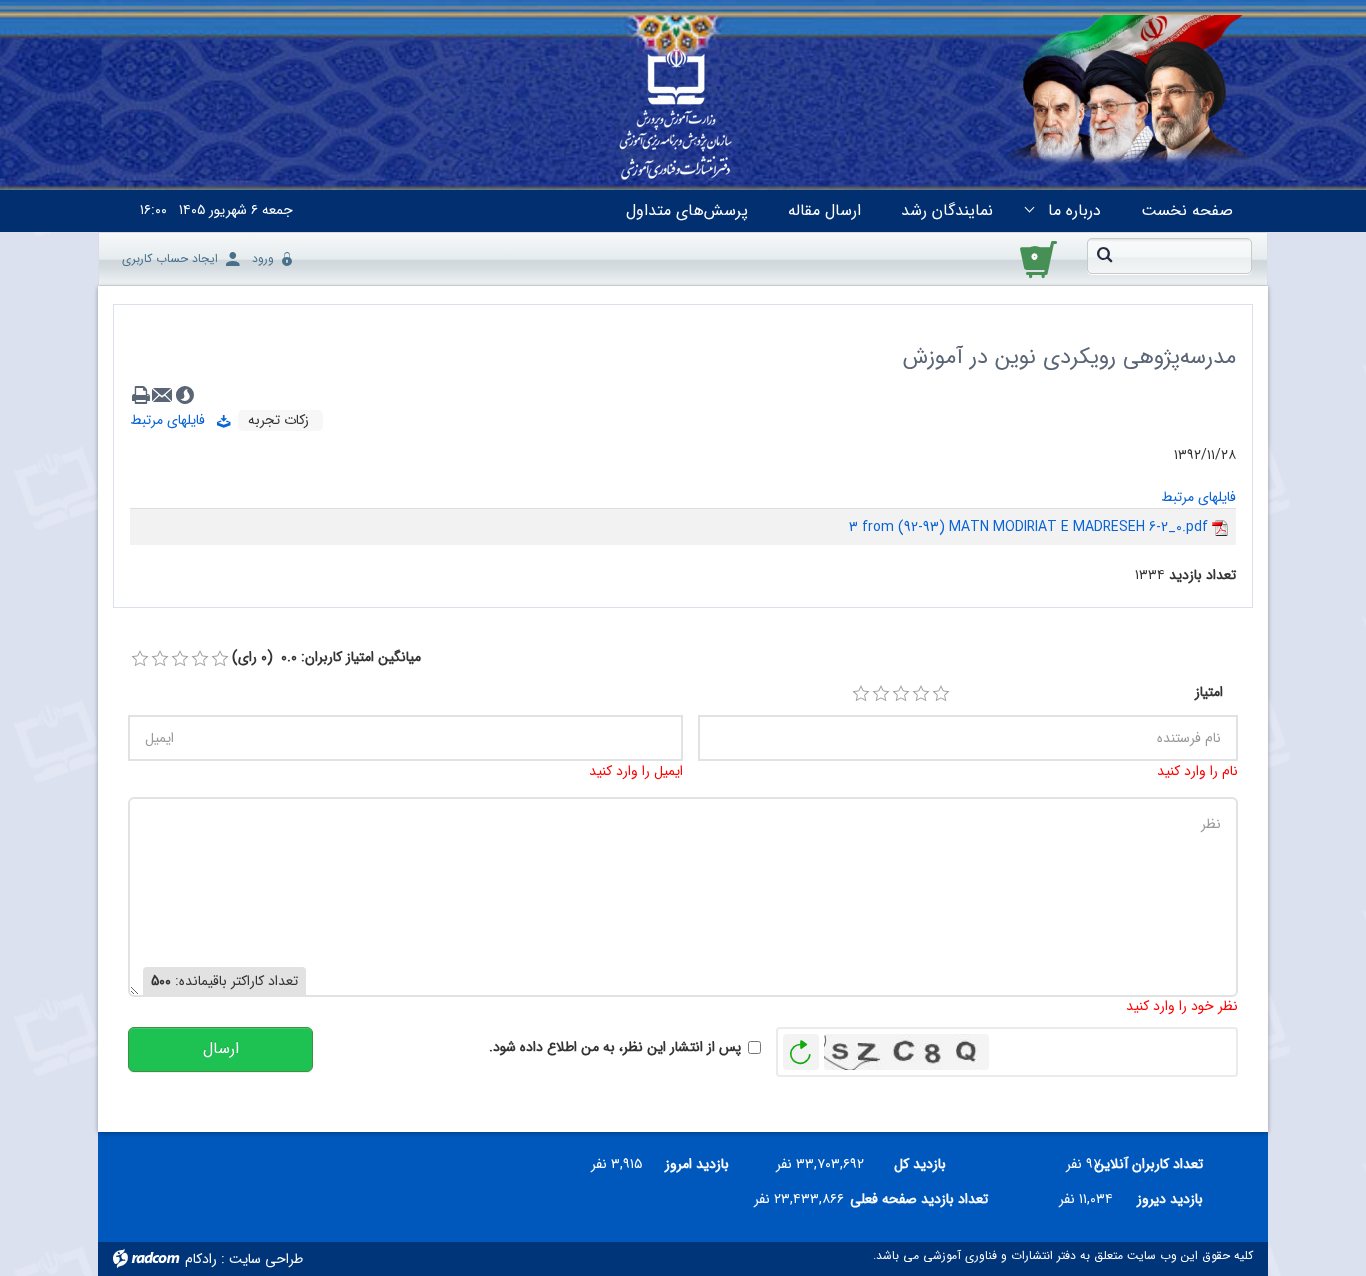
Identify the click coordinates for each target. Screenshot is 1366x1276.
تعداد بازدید (1202, 575)
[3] (901, 694)
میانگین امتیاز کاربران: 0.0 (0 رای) (326, 657)
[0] (140, 659)
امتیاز (1209, 692)
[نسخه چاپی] (141, 395)
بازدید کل (920, 1164)
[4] (921, 694)
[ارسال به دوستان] (163, 395)
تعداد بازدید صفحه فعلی (923, 1199)
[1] (861, 694)
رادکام (201, 1259)
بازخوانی (801, 1047)
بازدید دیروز (1170, 1199)
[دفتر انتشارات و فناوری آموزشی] (676, 116)
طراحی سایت (266, 1259)
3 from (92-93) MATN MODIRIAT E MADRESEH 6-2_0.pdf (1028, 527)
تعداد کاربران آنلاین (1159, 1164)
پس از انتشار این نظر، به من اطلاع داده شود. (615, 1047)
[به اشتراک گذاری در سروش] (185, 395)
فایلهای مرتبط (173, 420)
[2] (881, 694)
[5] (941, 694)
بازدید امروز (697, 1164)
